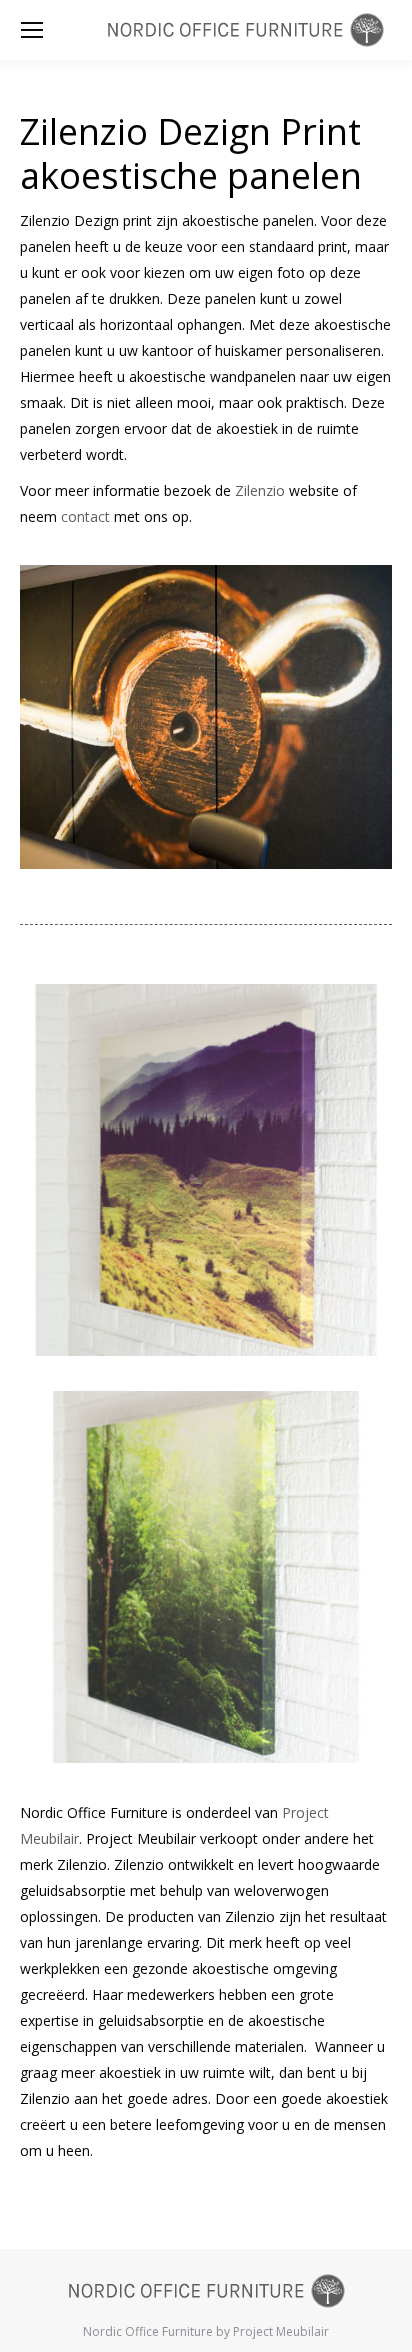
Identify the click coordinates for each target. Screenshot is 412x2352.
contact (85, 516)
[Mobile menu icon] (32, 30)
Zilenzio (260, 490)
